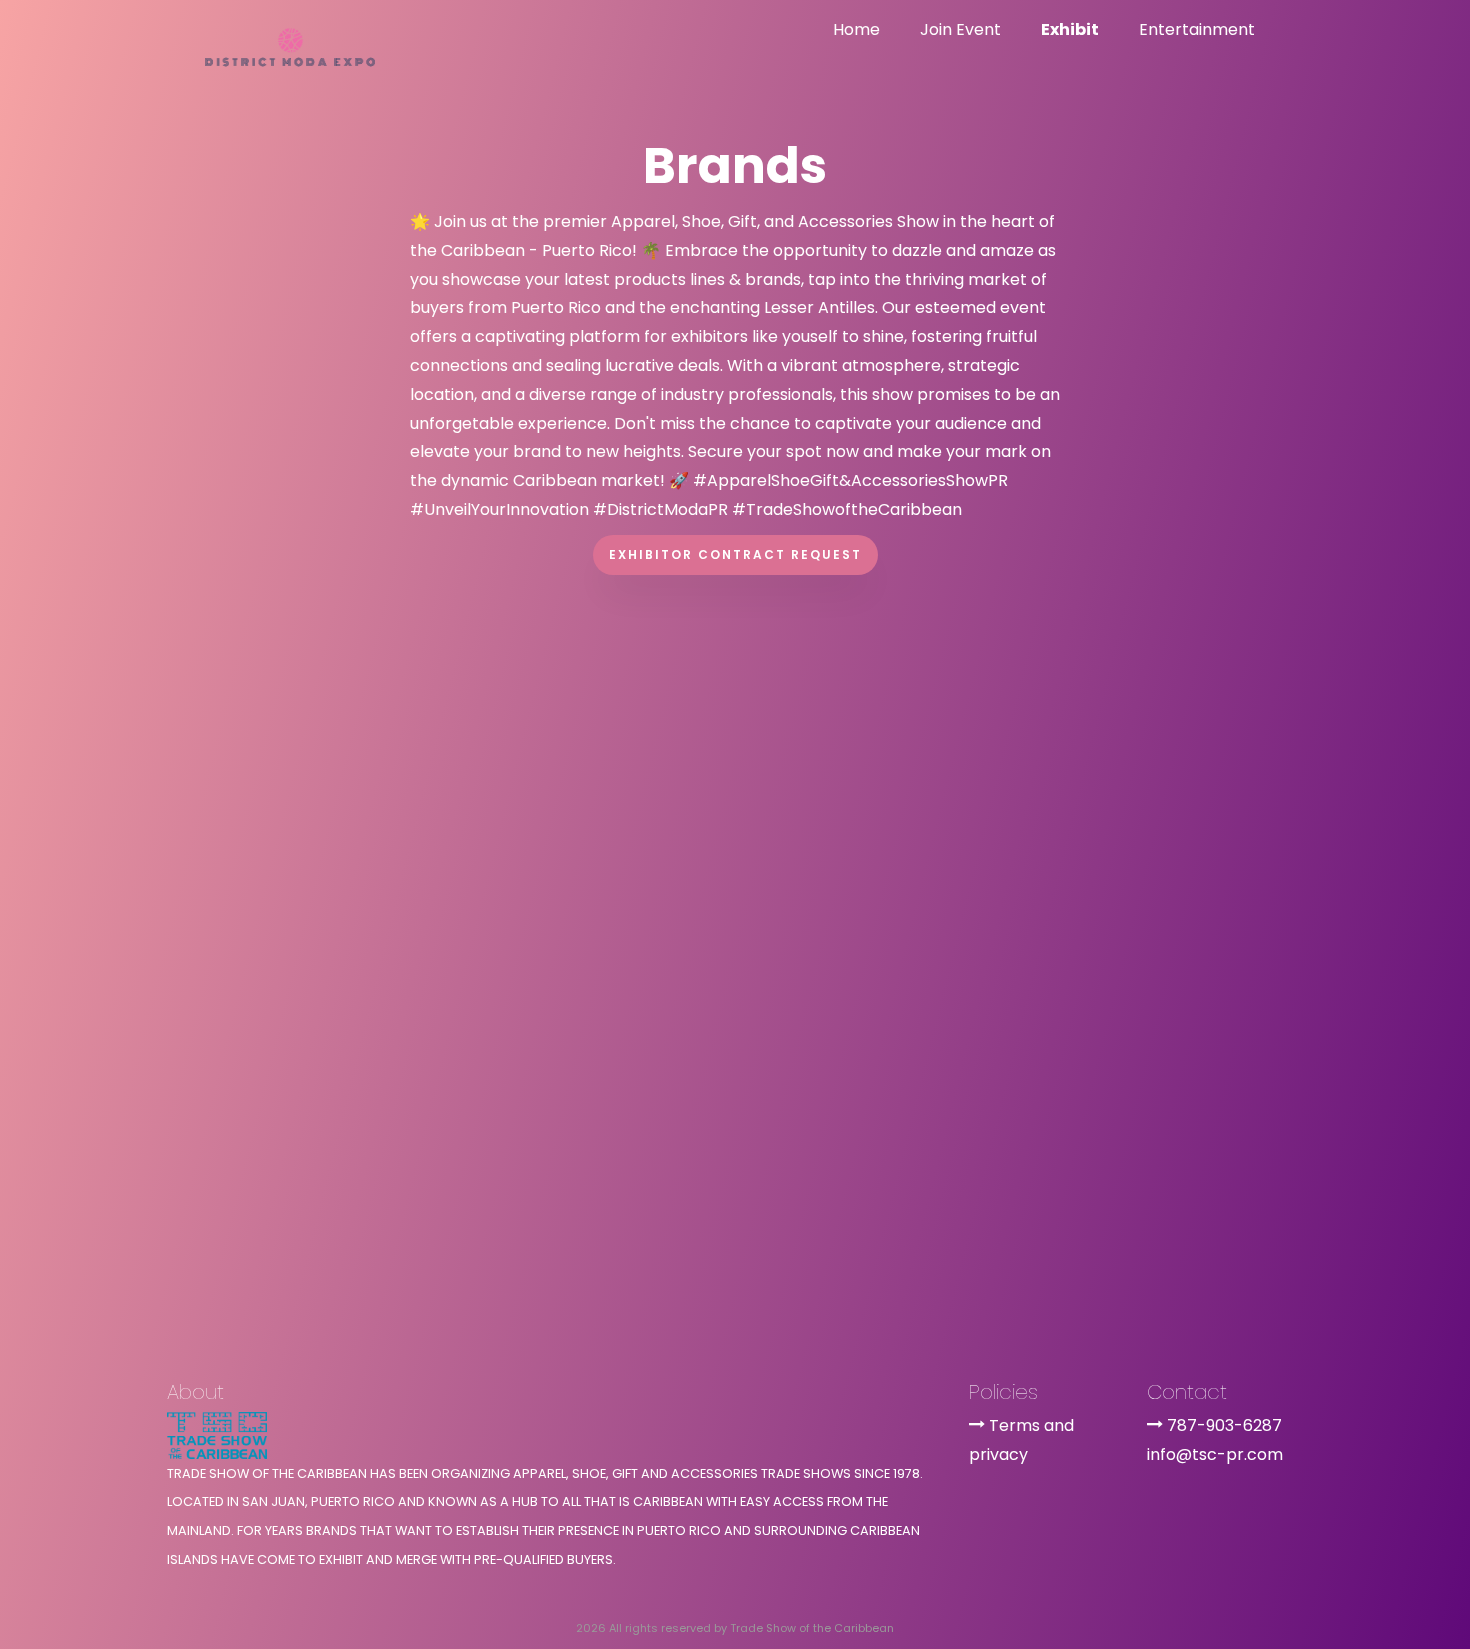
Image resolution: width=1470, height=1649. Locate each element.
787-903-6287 (1224, 1425)
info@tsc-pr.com (1215, 1454)
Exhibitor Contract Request (735, 554)
